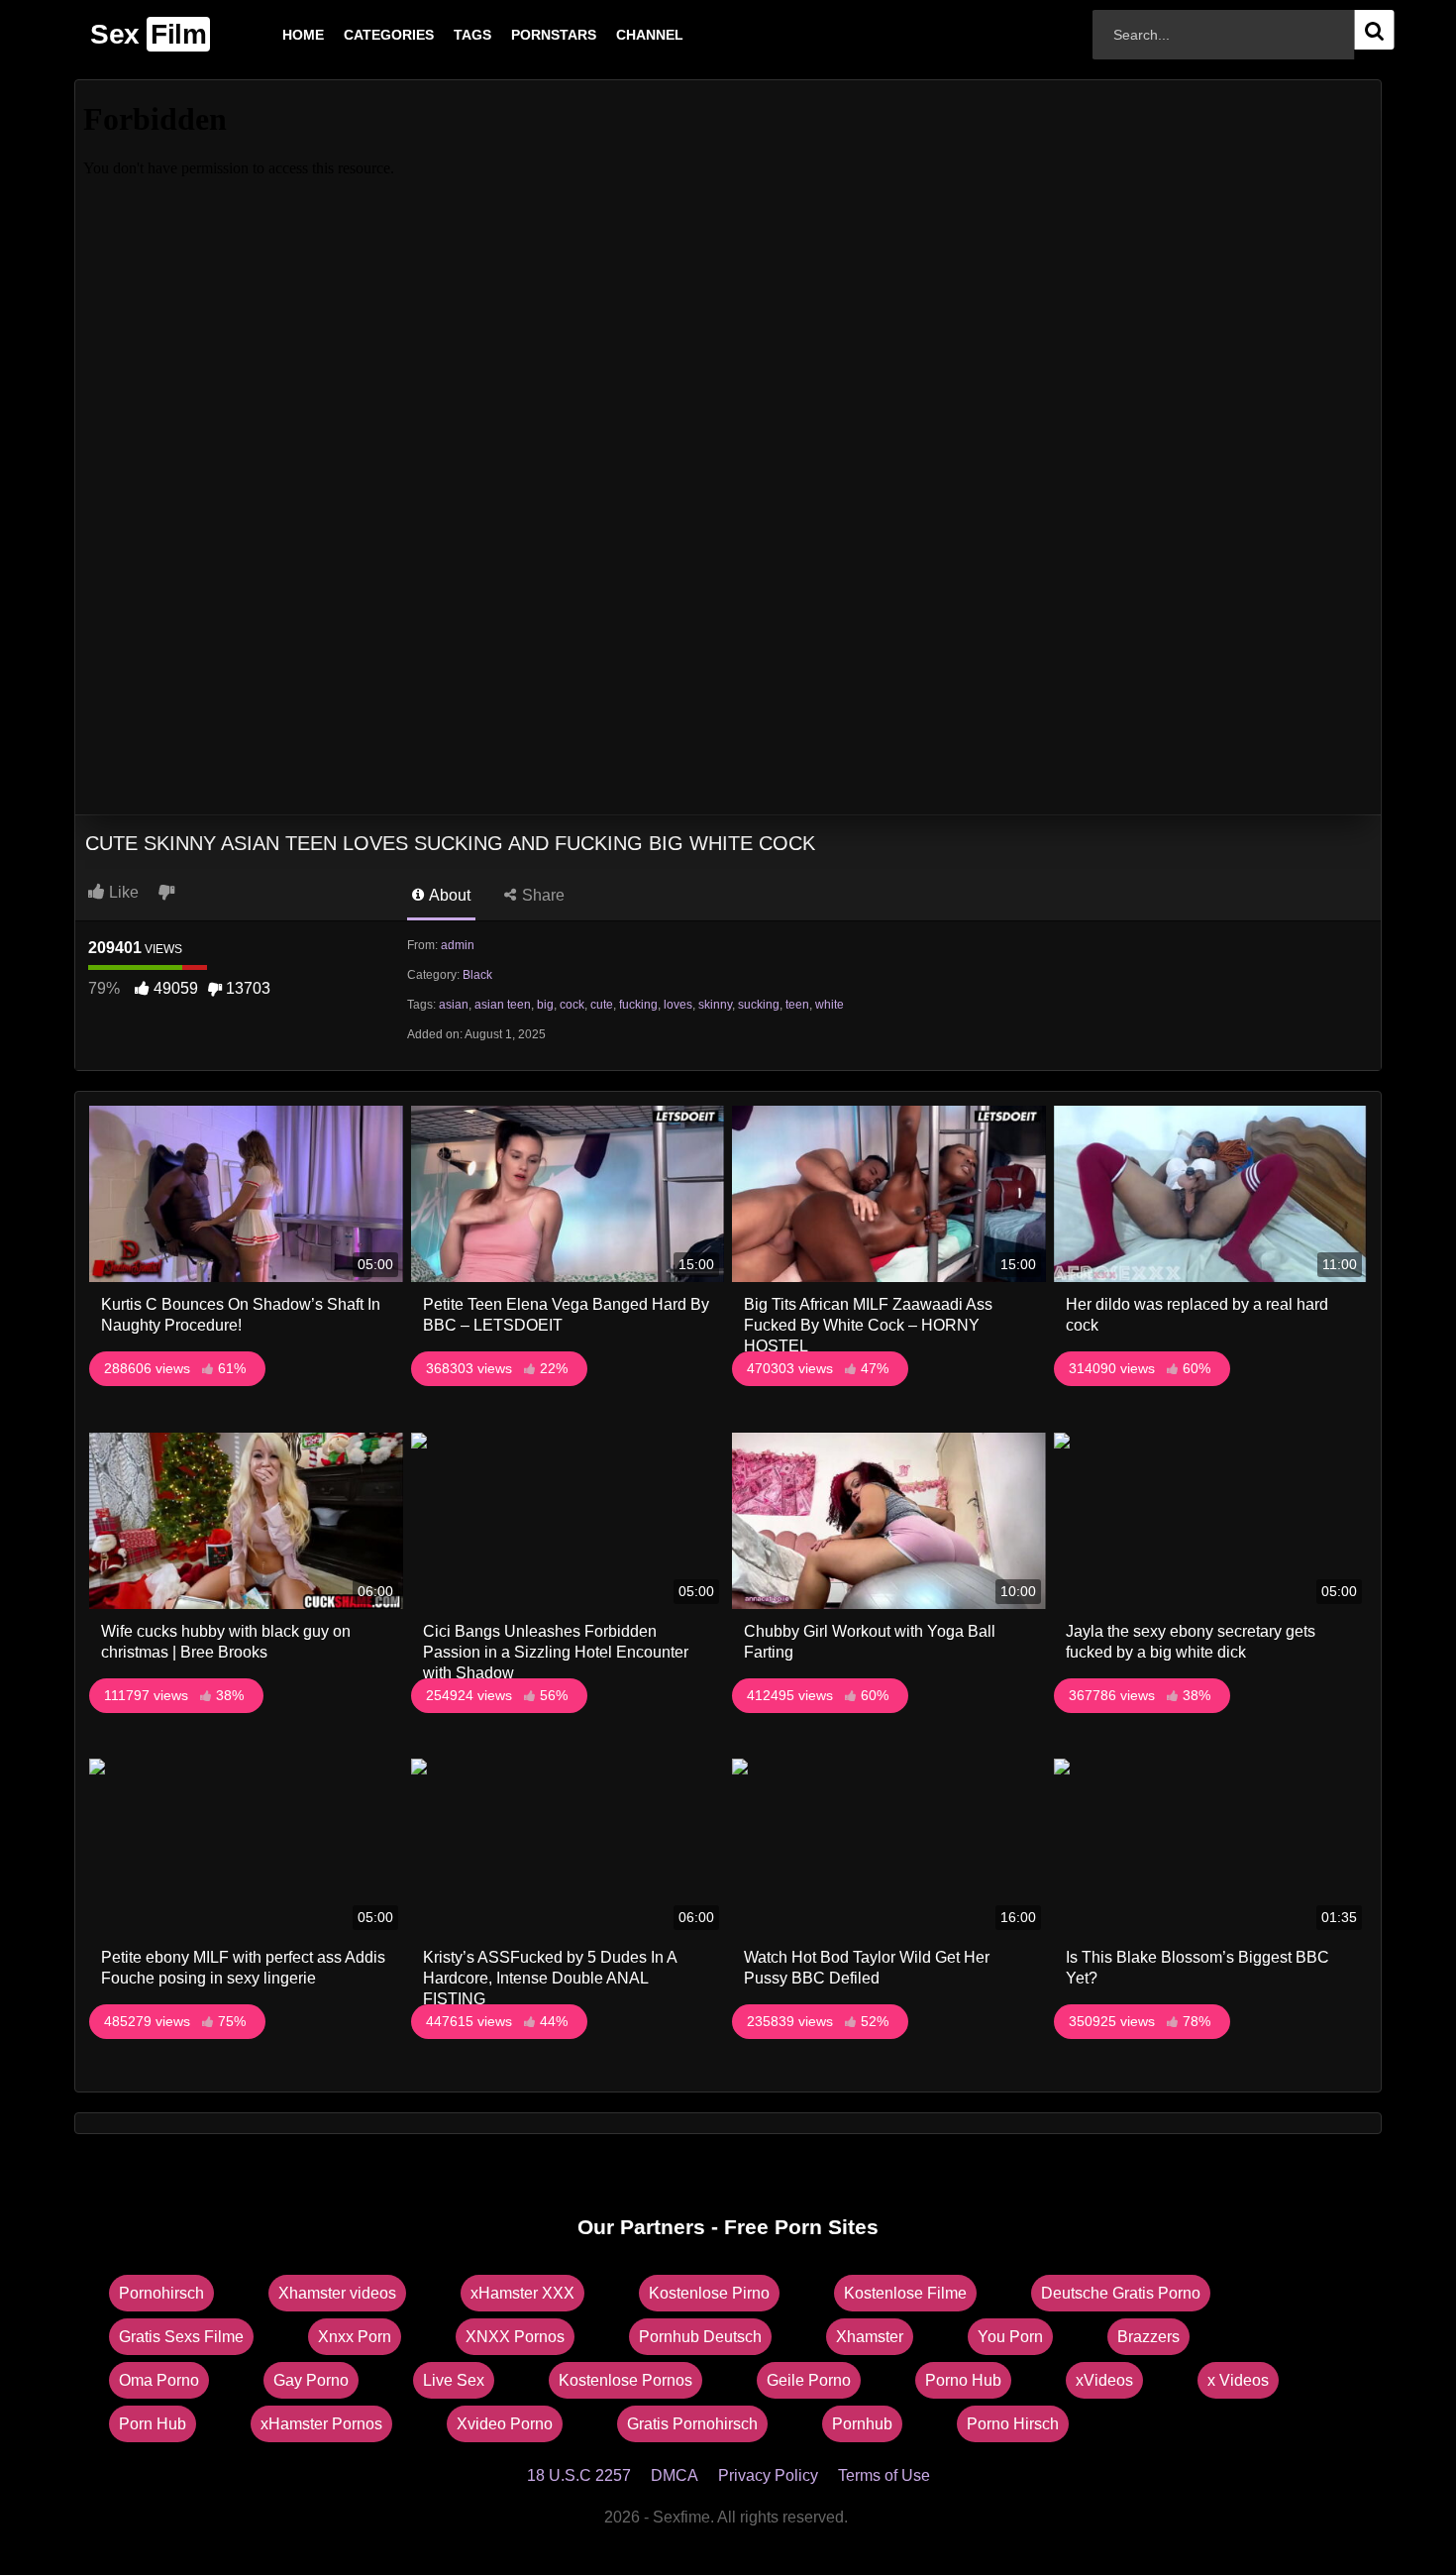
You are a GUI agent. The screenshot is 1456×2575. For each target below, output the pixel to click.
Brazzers (1148, 2337)
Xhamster (870, 2337)
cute (602, 1005)
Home (271, 35)
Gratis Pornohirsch (692, 2424)
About (448, 895)
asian (454, 1005)
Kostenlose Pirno (709, 2293)
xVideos (1104, 2380)
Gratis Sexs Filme (181, 2337)
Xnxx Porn (355, 2337)
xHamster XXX (522, 2293)
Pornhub (862, 2424)
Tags (441, 35)
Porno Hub (963, 2380)
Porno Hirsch (1013, 2424)
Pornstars (522, 35)
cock (572, 1005)
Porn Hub (153, 2424)
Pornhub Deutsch (700, 2337)
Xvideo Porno (505, 2424)
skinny (715, 1005)
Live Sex (454, 2380)
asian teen (503, 1005)
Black (477, 975)
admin (458, 945)
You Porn (1010, 2337)
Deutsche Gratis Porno (1121, 2293)
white (830, 1005)
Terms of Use (884, 2475)
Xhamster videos (337, 2293)
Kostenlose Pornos (625, 2380)
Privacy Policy (768, 2475)
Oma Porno (159, 2380)
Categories (357, 35)
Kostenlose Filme (905, 2293)
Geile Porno (809, 2380)
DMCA (675, 2475)
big (545, 1005)
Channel (618, 35)
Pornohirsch (161, 2293)
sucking (759, 1005)
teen (797, 1005)
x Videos (1238, 2380)
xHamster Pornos (321, 2424)
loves (678, 1005)
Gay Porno (311, 2380)
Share (541, 895)
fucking (638, 1005)
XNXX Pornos (515, 2337)
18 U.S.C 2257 (579, 2475)
